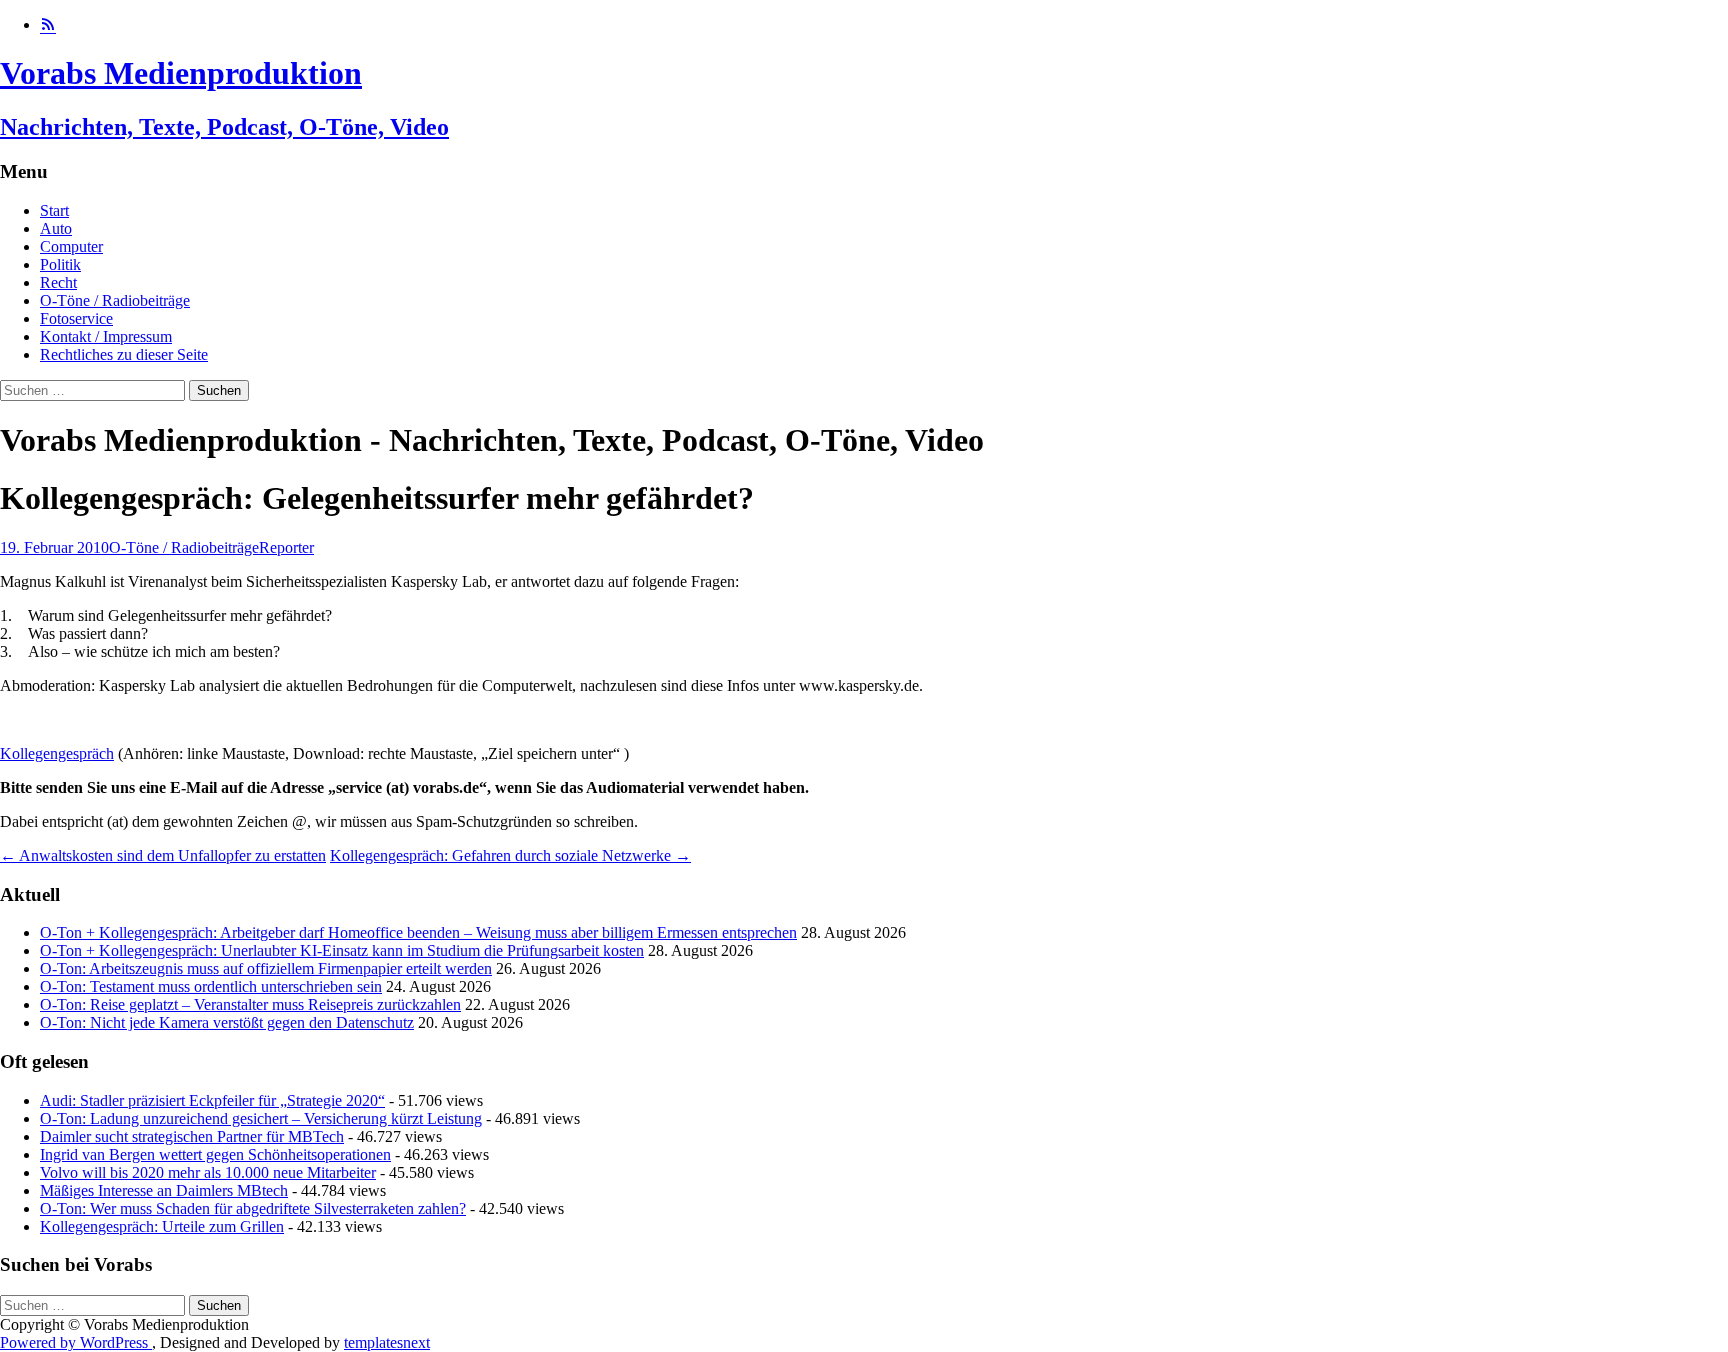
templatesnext (387, 1342)
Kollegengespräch (57, 753)
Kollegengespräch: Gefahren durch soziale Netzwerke (510, 855)
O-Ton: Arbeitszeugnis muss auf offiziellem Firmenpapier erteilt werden (266, 968)
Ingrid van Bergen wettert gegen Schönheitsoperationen (215, 1154)
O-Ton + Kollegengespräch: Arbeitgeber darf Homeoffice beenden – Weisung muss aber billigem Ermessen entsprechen (418, 932)
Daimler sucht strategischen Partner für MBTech (192, 1136)
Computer (71, 246)
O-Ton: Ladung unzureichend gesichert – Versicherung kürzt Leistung (261, 1118)
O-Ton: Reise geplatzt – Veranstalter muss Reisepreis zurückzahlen (250, 1004)
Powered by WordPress (76, 1342)
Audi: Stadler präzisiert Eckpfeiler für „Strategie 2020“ (212, 1100)
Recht (58, 282)
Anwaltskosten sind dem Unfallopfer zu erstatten (163, 855)
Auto (56, 228)
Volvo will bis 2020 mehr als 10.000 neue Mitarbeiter (208, 1172)
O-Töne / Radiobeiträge (115, 300)
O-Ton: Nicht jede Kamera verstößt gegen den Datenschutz (227, 1022)
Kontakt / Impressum (106, 336)
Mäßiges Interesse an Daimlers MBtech (164, 1190)
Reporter (286, 547)
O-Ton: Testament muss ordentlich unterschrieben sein (211, 986)
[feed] (48, 24)
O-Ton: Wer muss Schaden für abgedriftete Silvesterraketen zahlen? (253, 1208)
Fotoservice (76, 318)
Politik (60, 264)
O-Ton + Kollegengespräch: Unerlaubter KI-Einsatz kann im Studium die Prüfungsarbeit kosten (342, 950)
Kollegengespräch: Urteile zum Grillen (162, 1226)
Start (54, 210)
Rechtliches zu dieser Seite (124, 354)
